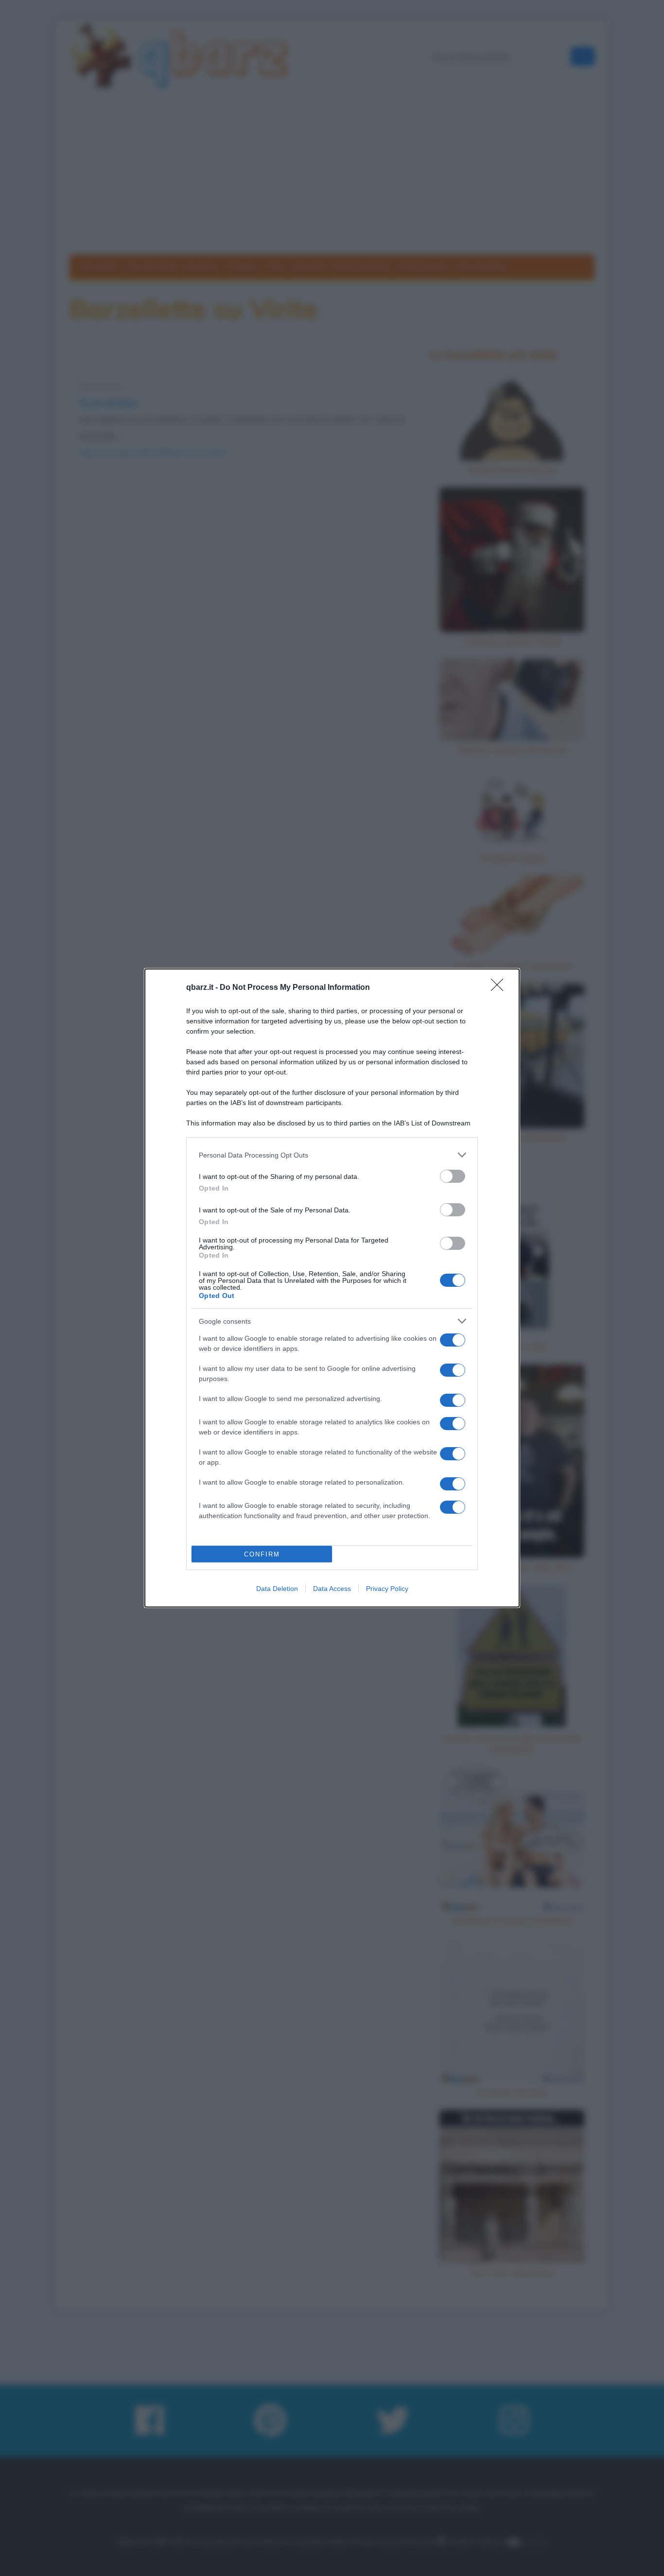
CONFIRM (262, 1554)
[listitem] (332, 1155)
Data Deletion (277, 1589)
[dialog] (332, 1288)
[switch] (453, 1176)
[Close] (500, 988)
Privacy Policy (387, 1589)
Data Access (332, 1589)
